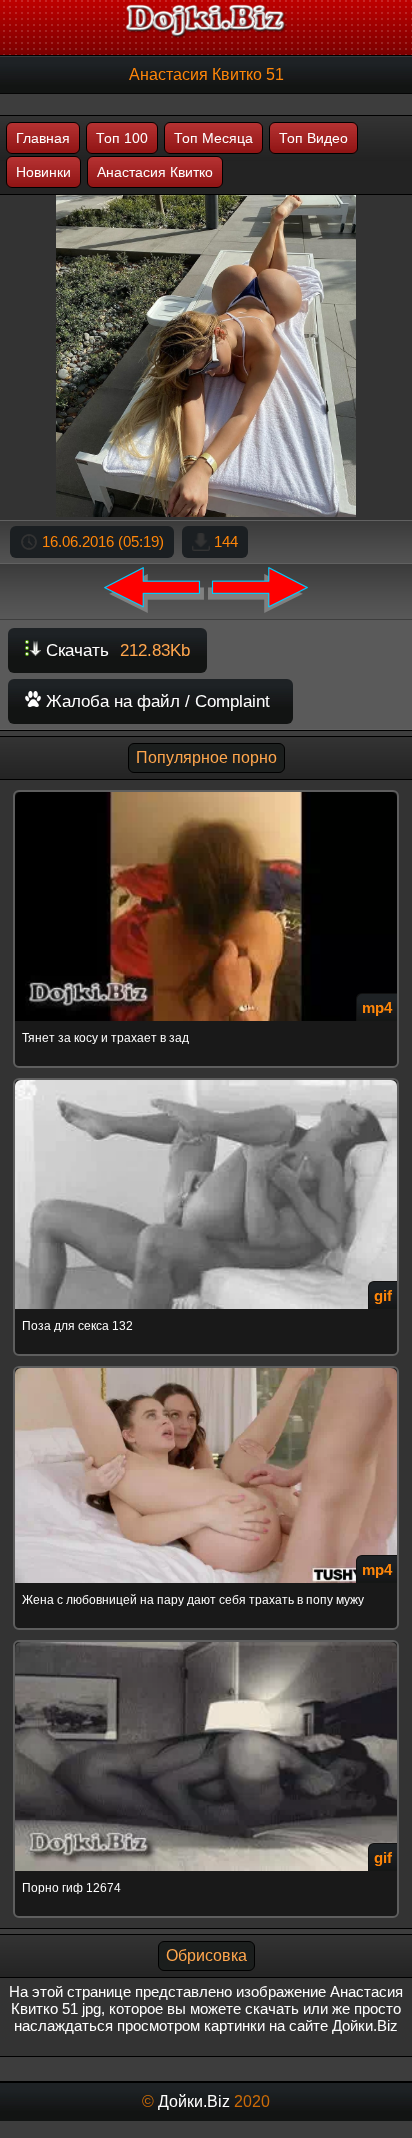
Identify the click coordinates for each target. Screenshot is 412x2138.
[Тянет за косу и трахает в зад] (206, 793)
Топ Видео (313, 138)
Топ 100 (122, 138)
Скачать (115, 650)
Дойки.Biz (194, 2101)
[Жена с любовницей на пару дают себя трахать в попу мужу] (206, 1369)
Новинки (43, 172)
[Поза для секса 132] (206, 1081)
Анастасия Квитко (155, 172)
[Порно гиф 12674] (206, 1643)
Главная (43, 138)
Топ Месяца (213, 138)
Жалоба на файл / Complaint (155, 701)
